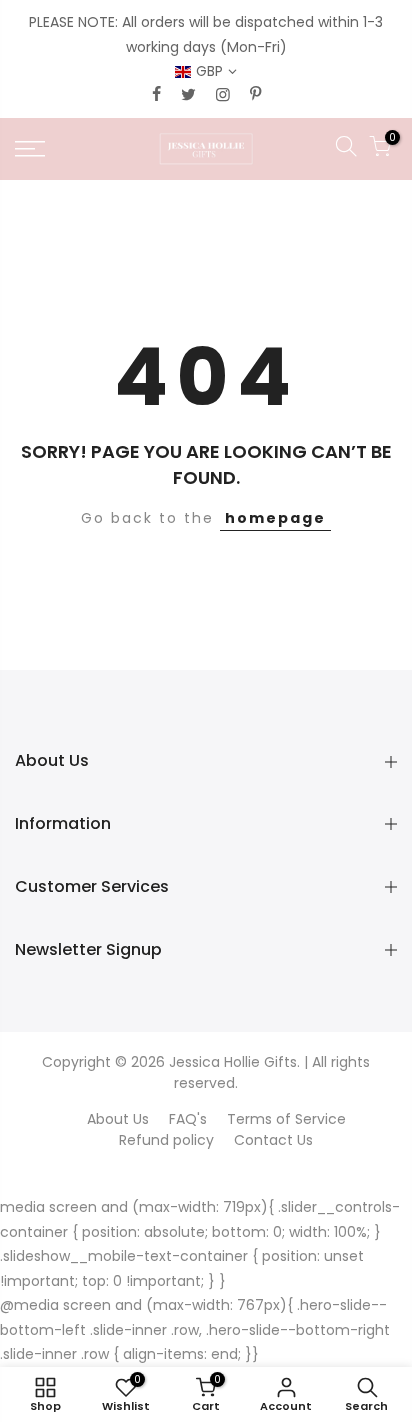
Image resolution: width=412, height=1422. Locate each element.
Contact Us (273, 1140)
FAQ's (188, 1119)
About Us (118, 1119)
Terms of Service (286, 1119)
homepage (275, 518)
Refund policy (166, 1140)
